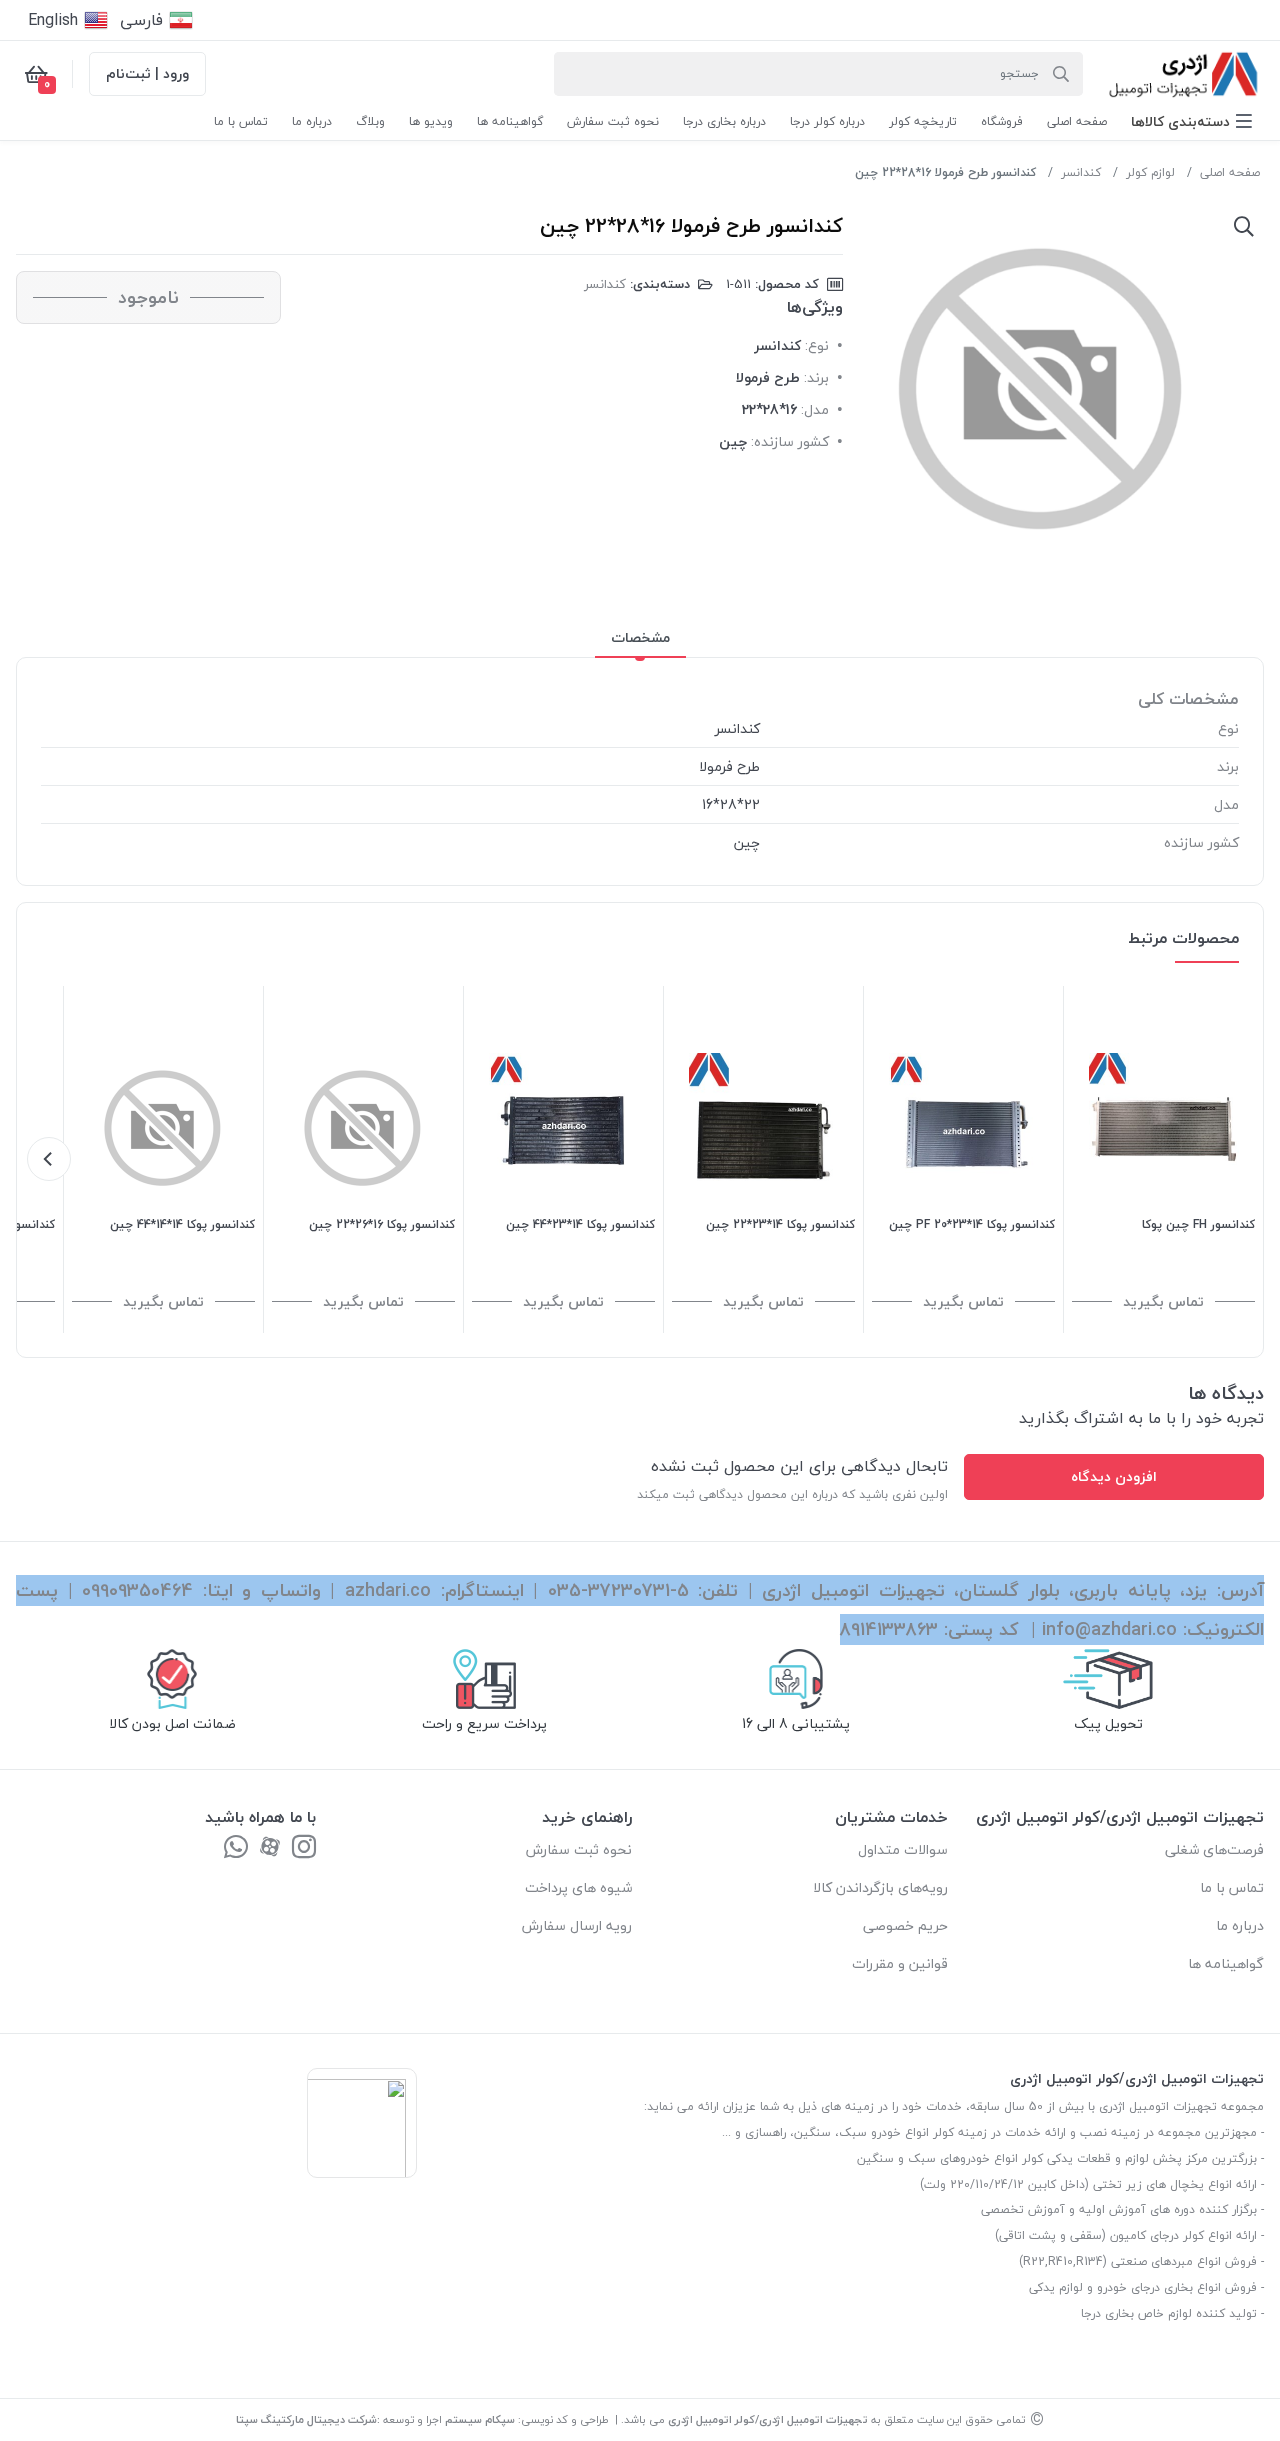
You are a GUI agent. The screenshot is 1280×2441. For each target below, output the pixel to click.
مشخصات (640, 637)
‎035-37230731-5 (618, 1590)
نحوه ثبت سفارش (579, 1849)
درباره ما (1240, 1925)
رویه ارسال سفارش (577, 1925)
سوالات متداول (903, 1849)
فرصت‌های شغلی (1214, 1849)
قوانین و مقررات (900, 1963)
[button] (1191, 121)
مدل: (815, 409)
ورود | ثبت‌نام (147, 73)
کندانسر (1081, 172)
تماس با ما (1232, 1887)
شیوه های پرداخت (578, 1887)
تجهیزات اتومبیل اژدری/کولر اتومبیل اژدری (768, 2419)
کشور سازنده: (790, 441)
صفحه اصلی (1230, 172)
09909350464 (137, 1590)
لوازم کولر (1150, 172)
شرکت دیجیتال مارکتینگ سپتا (306, 2419)
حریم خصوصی (905, 1925)
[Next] (49, 1159)
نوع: (817, 345)
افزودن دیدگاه (1114, 1476)
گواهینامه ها (1226, 1963)
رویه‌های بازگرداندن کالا (880, 1887)
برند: (816, 377)
